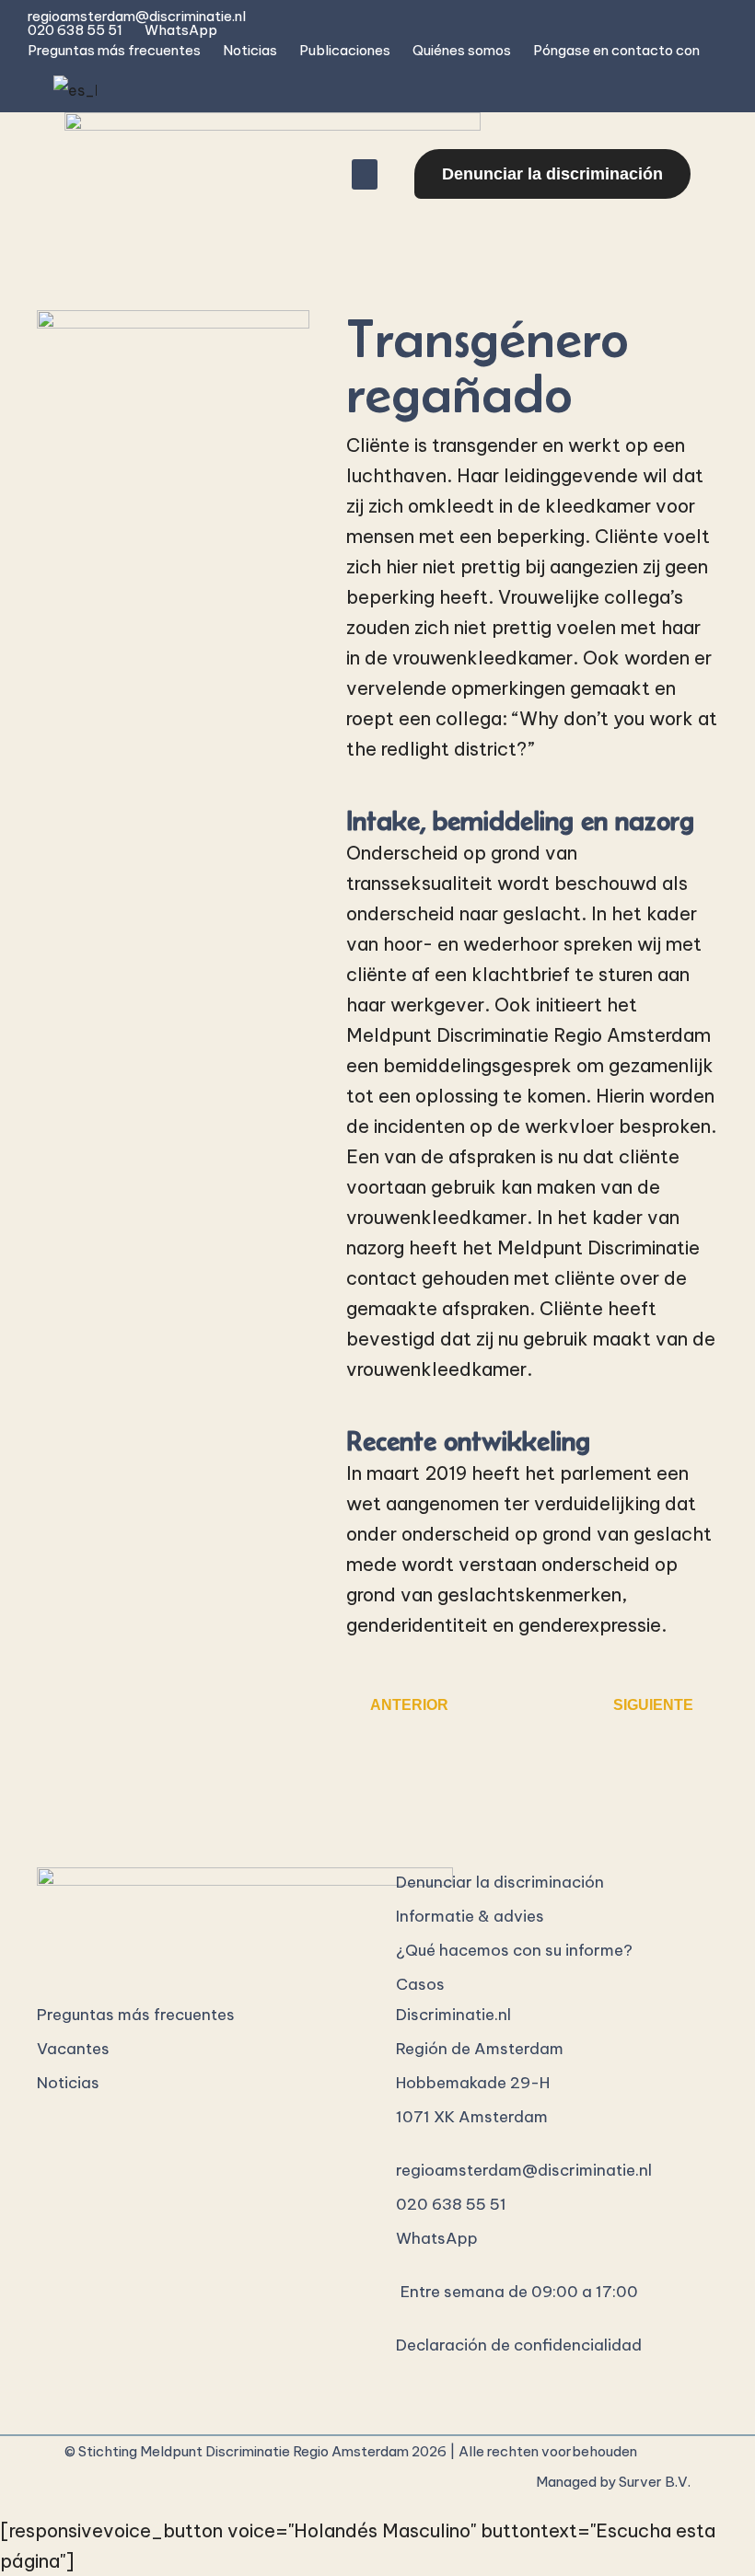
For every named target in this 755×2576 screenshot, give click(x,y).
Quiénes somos (462, 50)
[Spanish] (72, 90)
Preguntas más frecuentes (114, 50)
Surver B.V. (655, 2482)
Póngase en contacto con (616, 50)
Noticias (250, 50)
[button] (365, 174)
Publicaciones (345, 50)
